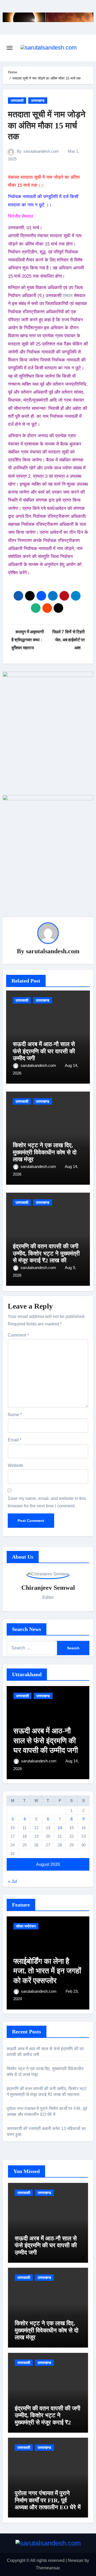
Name (15, 1415)
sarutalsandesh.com (41, 151)
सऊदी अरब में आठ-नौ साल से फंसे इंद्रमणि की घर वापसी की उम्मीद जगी (44, 1051)
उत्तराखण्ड (38, 101)
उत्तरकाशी (17, 101)
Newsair (76, 2560)
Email (15, 1440)
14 (60, 1828)
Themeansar (48, 2568)
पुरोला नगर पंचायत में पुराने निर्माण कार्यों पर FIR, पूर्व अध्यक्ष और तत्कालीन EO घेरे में (48, 2500)
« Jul (13, 1881)
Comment (18, 1335)
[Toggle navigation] (10, 48)
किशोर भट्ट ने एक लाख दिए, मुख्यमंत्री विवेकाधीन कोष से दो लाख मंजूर (45, 1152)
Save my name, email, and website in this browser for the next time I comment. (47, 1502)
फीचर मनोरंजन (26, 1926)
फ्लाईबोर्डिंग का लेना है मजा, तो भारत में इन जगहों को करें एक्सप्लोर (47, 1971)
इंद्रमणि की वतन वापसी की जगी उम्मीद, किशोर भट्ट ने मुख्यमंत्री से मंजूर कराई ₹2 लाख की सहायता (46, 1257)
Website (15, 1465)
